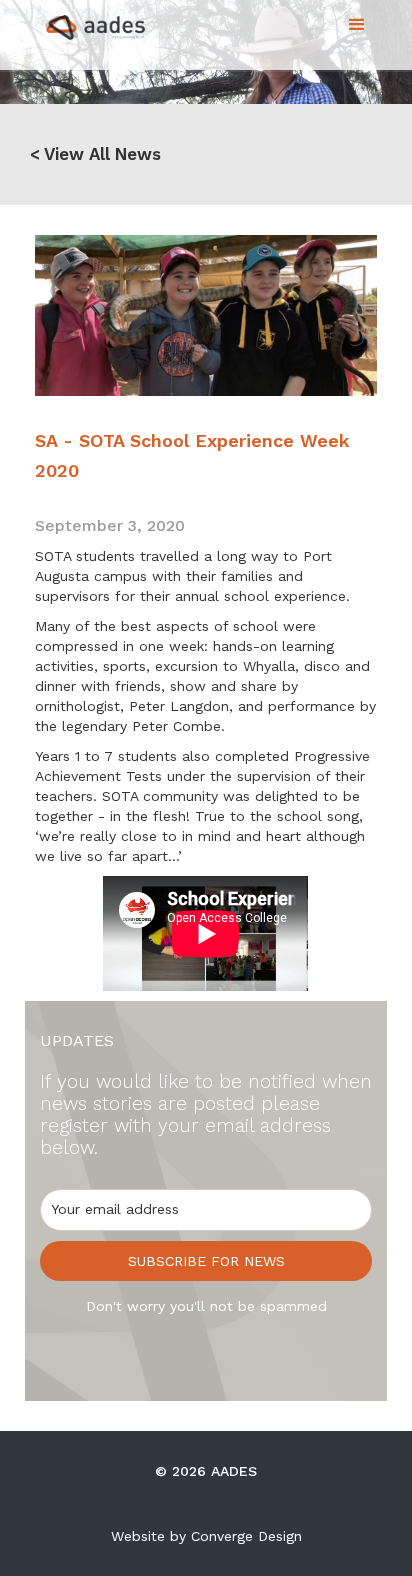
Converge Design (246, 1536)
